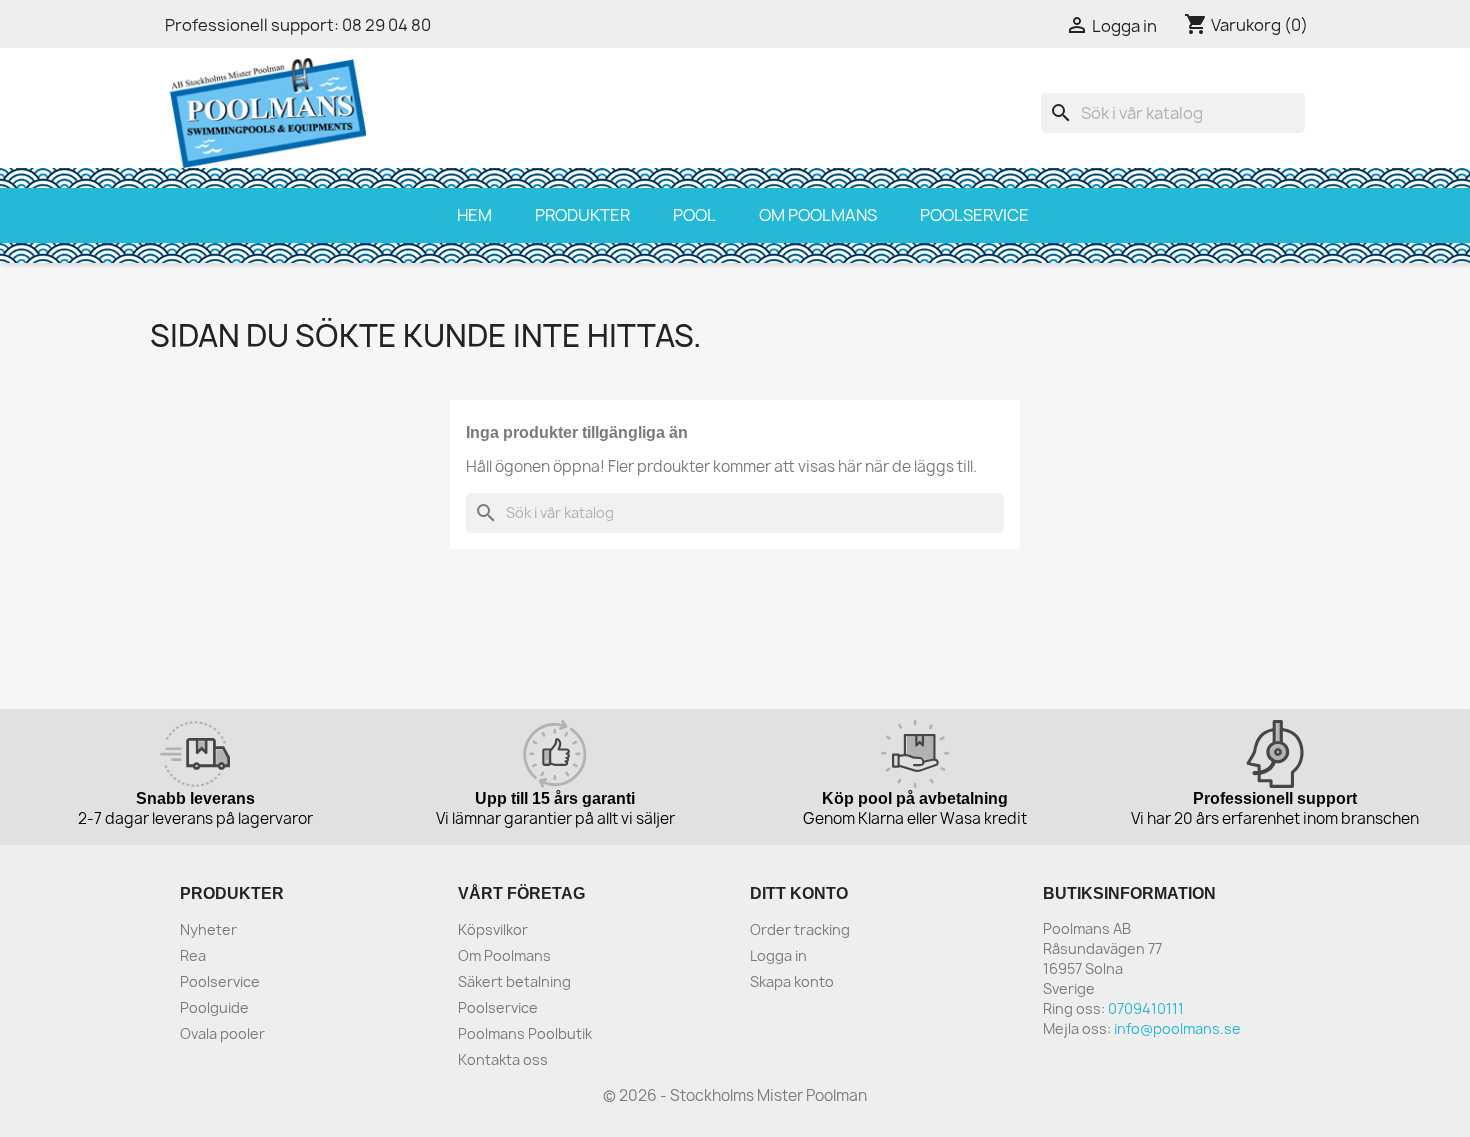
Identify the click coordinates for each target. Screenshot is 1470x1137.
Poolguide (214, 1007)
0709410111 (1146, 1008)
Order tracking (800, 929)
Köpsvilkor (493, 929)
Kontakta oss (503, 1059)
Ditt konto (799, 893)
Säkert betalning (514, 981)
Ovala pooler (222, 1033)
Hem (474, 215)
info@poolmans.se (1177, 1028)
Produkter (582, 215)
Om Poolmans (818, 215)
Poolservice (974, 215)
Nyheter (208, 929)
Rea (193, 955)
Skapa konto (792, 981)
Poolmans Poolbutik (525, 1033)
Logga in (778, 955)
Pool (694, 215)
